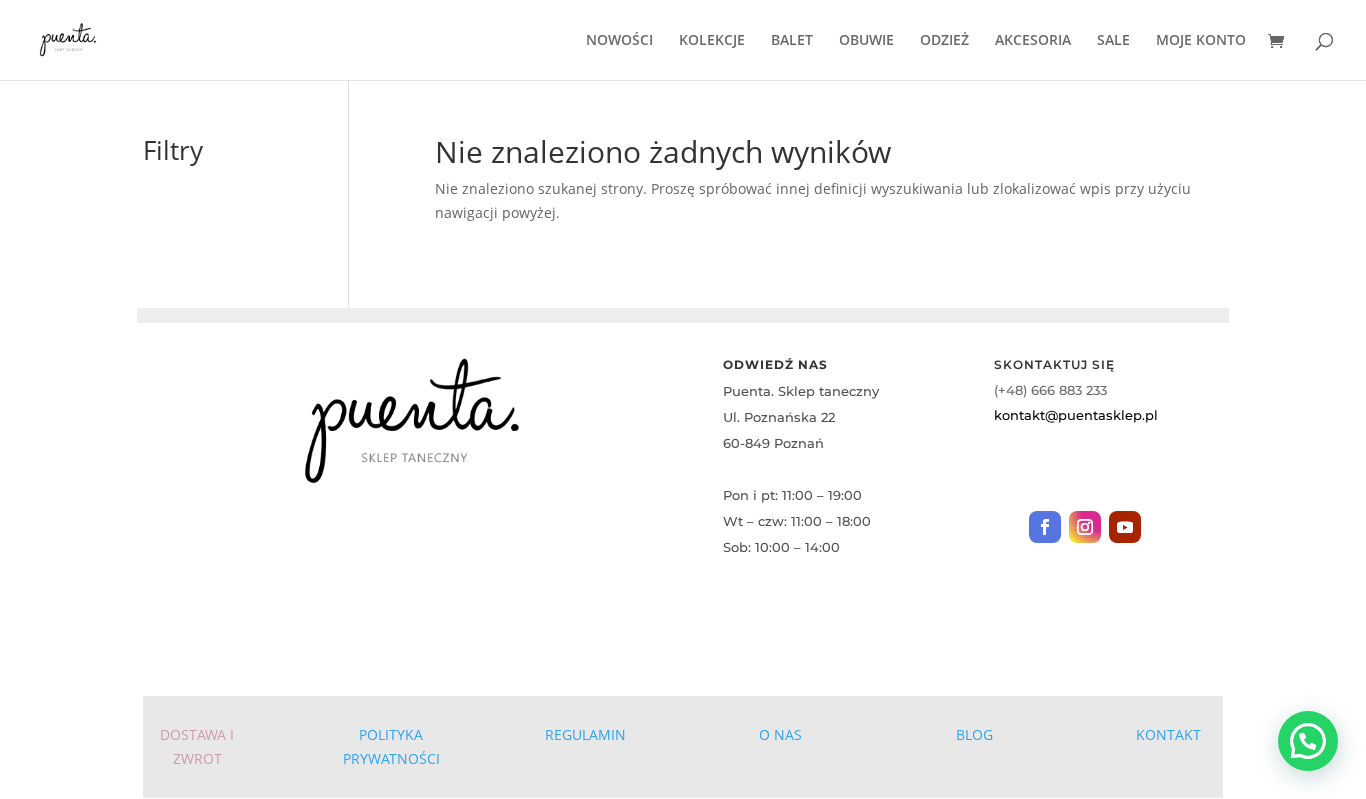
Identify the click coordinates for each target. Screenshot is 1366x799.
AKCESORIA (1033, 41)
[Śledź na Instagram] (1085, 527)
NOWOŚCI (619, 41)
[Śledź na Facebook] (1045, 527)
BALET (792, 41)
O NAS (780, 734)
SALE (1113, 41)
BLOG (974, 734)
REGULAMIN (585, 734)
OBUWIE (866, 41)
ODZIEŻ (944, 41)
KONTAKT (1168, 734)
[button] (1308, 741)
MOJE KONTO (1201, 41)
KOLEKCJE (712, 41)
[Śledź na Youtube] (1125, 527)
